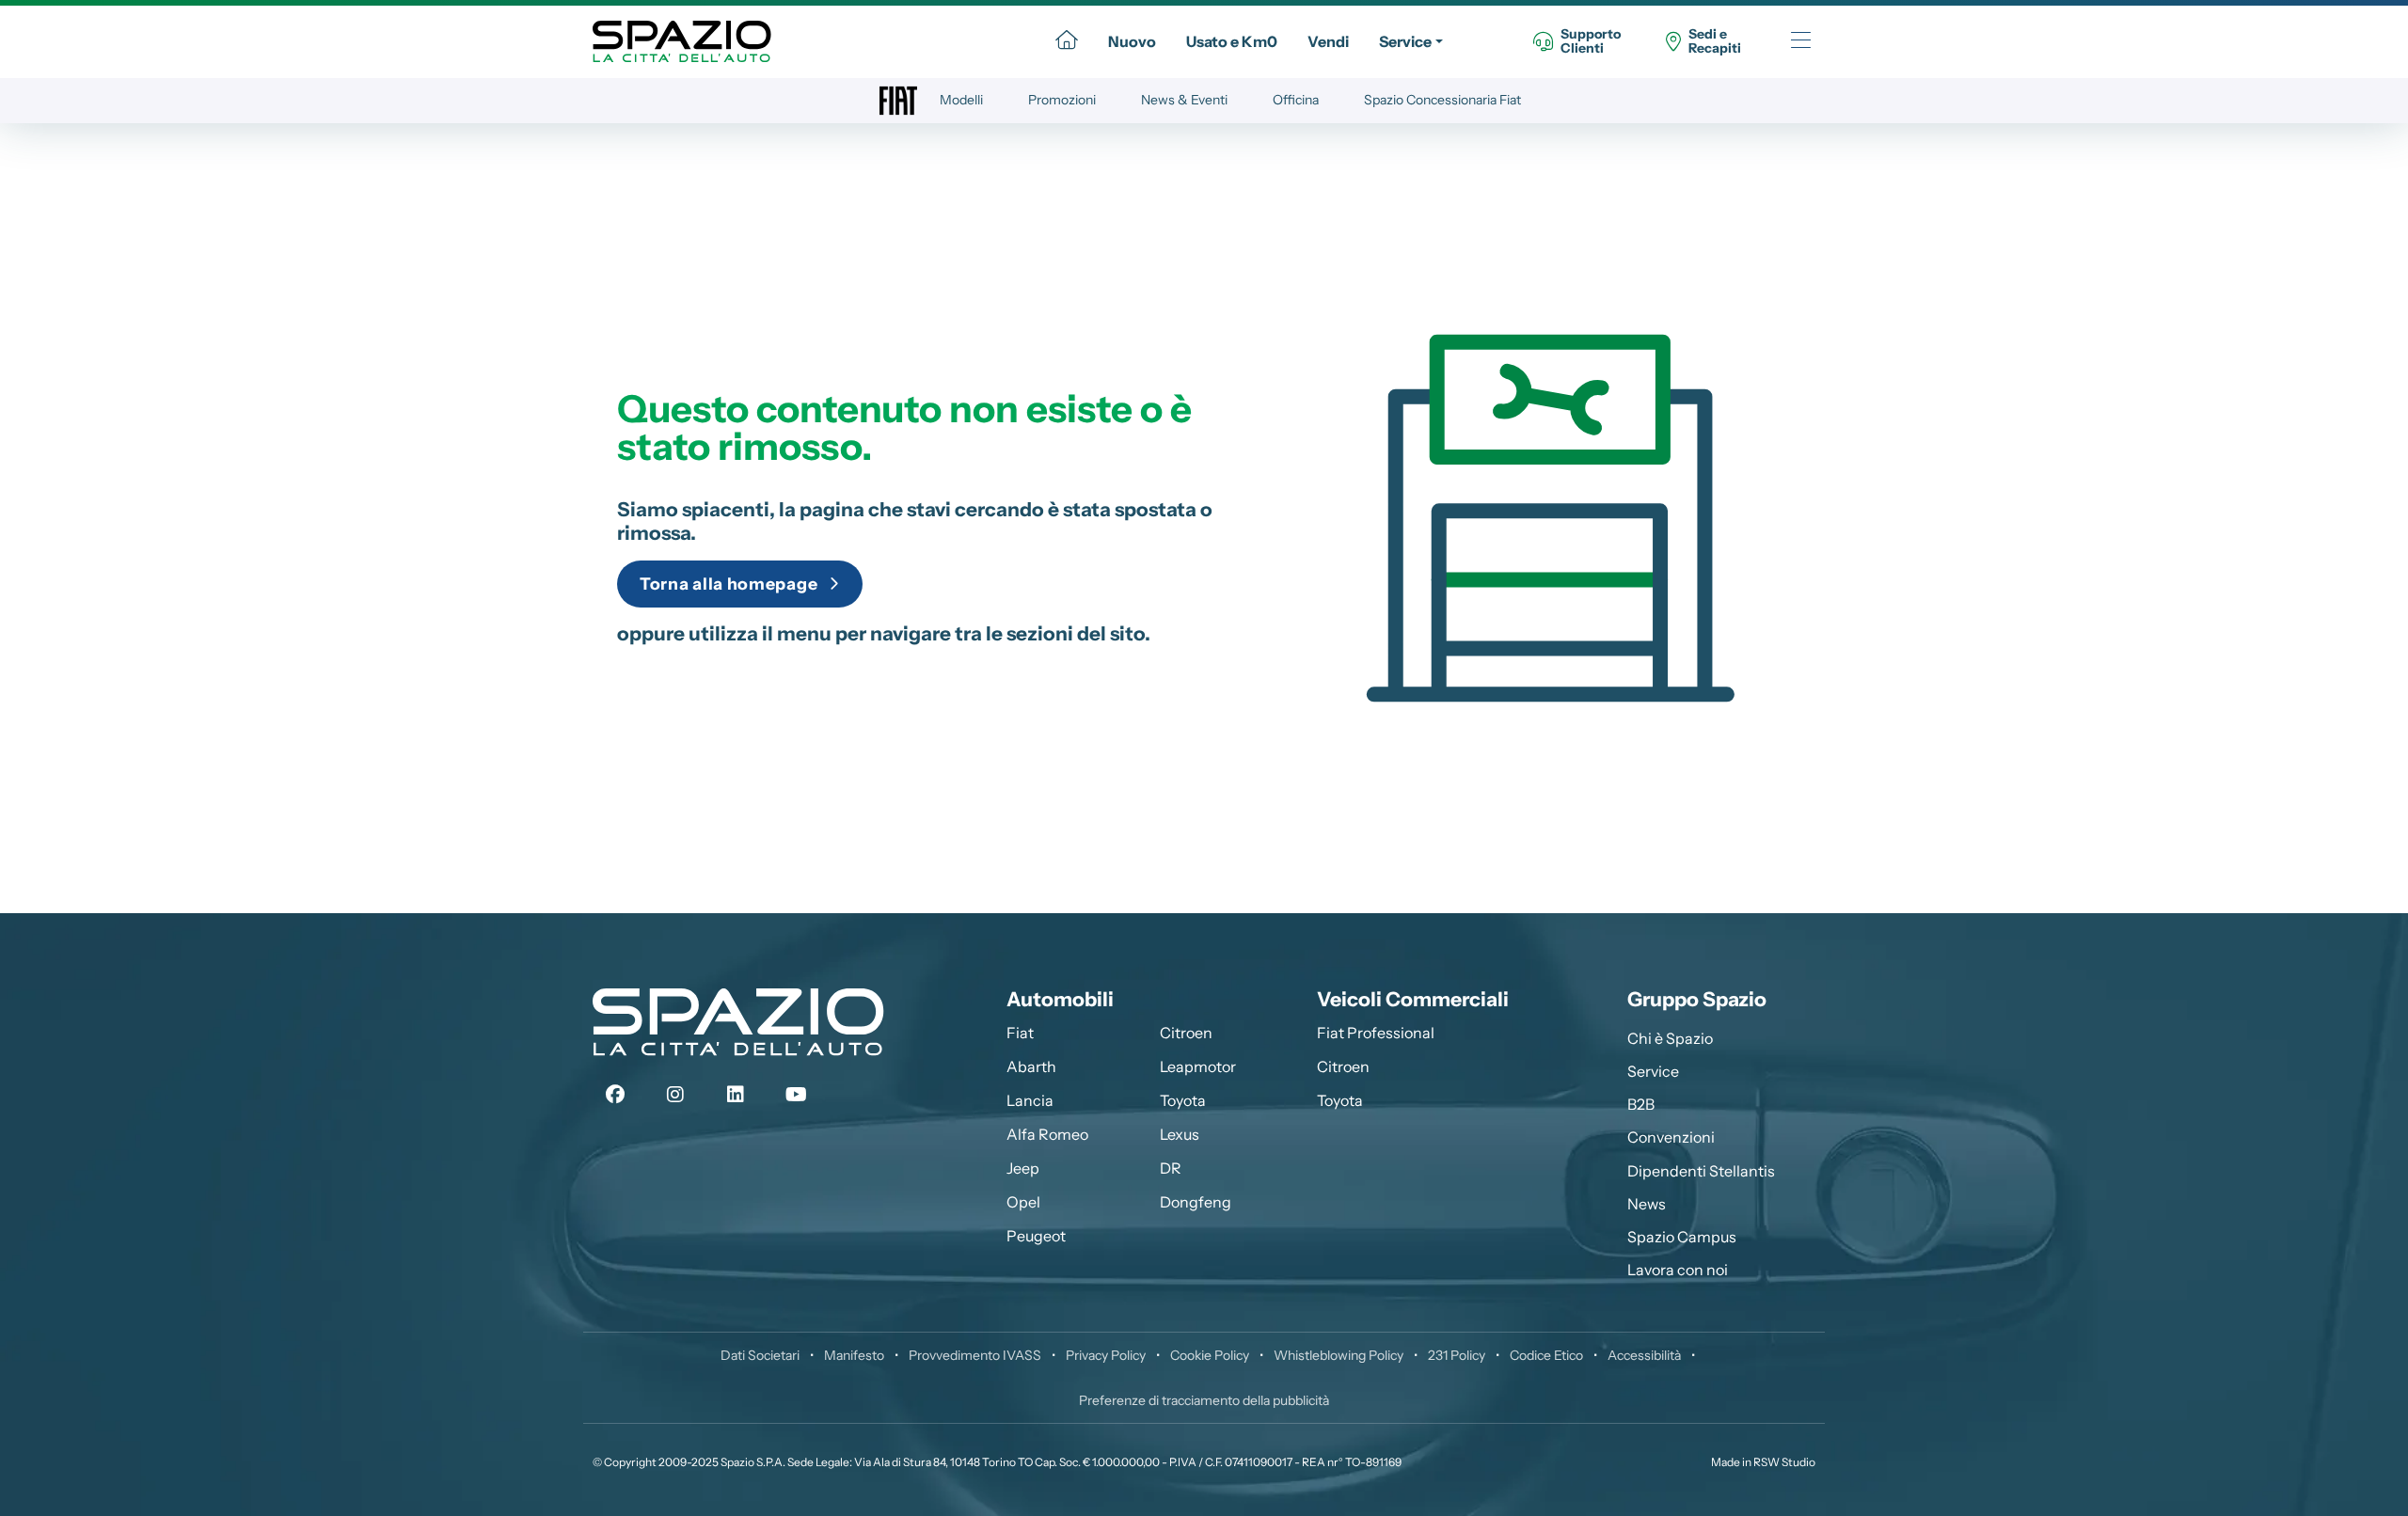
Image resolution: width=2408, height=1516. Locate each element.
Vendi (1328, 41)
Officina (1296, 100)
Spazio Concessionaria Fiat (1442, 100)
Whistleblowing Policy (1339, 1355)
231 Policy (1457, 1355)
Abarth (1031, 1066)
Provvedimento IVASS (975, 1355)
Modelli (961, 100)
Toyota (1183, 1100)
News (1647, 1204)
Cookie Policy (1210, 1355)
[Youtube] (796, 1095)
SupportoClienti (1591, 42)
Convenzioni (1671, 1137)
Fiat (1020, 1033)
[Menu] (1801, 42)
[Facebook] (615, 1095)
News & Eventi (1184, 100)
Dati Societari (760, 1355)
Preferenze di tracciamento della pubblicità (1204, 1400)
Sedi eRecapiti (1715, 42)
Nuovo (1132, 41)
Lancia (1030, 1100)
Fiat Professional (1376, 1033)
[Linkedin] (736, 1095)
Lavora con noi (1678, 1270)
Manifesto (854, 1355)
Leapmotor (1198, 1066)
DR (1171, 1168)
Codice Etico (1546, 1355)
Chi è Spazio (1670, 1038)
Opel (1023, 1202)
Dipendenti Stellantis (1701, 1171)
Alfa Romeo (1047, 1134)
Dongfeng (1196, 1202)
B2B (1641, 1104)
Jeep (1023, 1168)
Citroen (1186, 1033)
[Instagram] (675, 1095)
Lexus (1180, 1134)
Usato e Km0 (1232, 41)
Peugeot (1036, 1236)
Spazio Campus (1682, 1237)
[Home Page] (1067, 41)
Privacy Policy (1106, 1355)
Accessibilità (1644, 1355)
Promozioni (1062, 100)
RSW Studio (1784, 1462)
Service (1405, 41)
